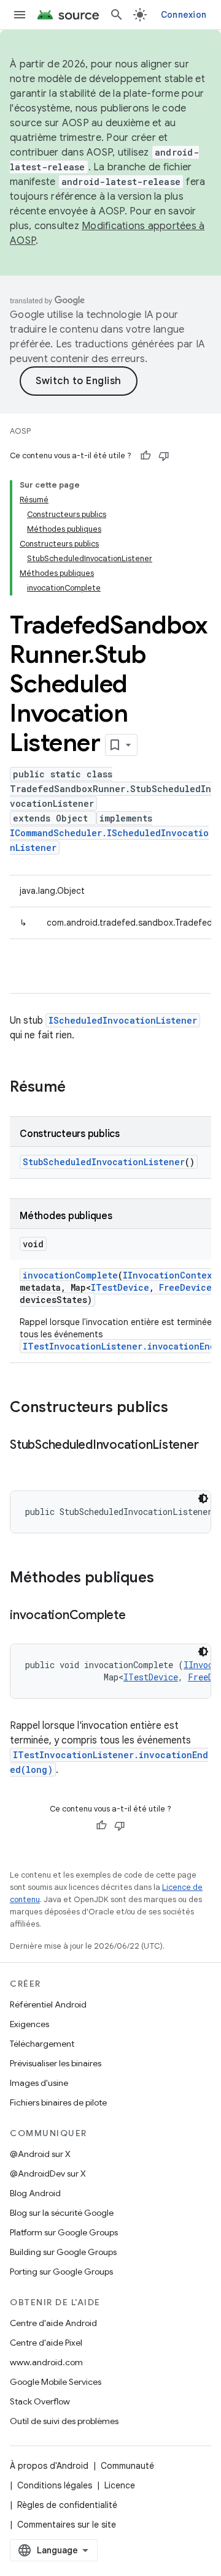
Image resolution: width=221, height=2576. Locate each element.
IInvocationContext (170, 1275)
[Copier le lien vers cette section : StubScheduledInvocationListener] (22, 1463)
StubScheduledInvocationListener (104, 1162)
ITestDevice (120, 1287)
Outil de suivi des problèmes (64, 2421)
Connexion (184, 15)
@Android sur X (40, 2154)
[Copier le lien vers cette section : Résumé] (78, 1088)
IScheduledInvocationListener (123, 1020)
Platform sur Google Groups (64, 2232)
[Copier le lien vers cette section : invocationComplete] (138, 1616)
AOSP (20, 431)
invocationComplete (70, 1275)
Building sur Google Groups (63, 2252)
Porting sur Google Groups (61, 2272)
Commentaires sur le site (67, 2525)
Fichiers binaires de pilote (58, 2102)
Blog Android (35, 2193)
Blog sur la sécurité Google (62, 2213)
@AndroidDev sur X (48, 2174)
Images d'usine (39, 2083)
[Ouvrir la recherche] (117, 15)
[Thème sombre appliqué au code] (203, 1498)
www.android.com (46, 2362)
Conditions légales (55, 2485)
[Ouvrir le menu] (20, 15)
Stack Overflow (40, 2401)
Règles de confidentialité (67, 2505)
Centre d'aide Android (53, 2323)
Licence (120, 2485)
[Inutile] (164, 456)
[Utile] (145, 456)
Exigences (29, 2024)
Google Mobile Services (56, 2382)
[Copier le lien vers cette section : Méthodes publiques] (166, 1579)
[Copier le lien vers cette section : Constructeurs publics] (180, 1408)
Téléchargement (42, 2044)
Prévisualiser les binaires (56, 2063)
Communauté (127, 2466)
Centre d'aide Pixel (46, 2343)
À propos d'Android (49, 2466)
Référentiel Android (48, 2004)
